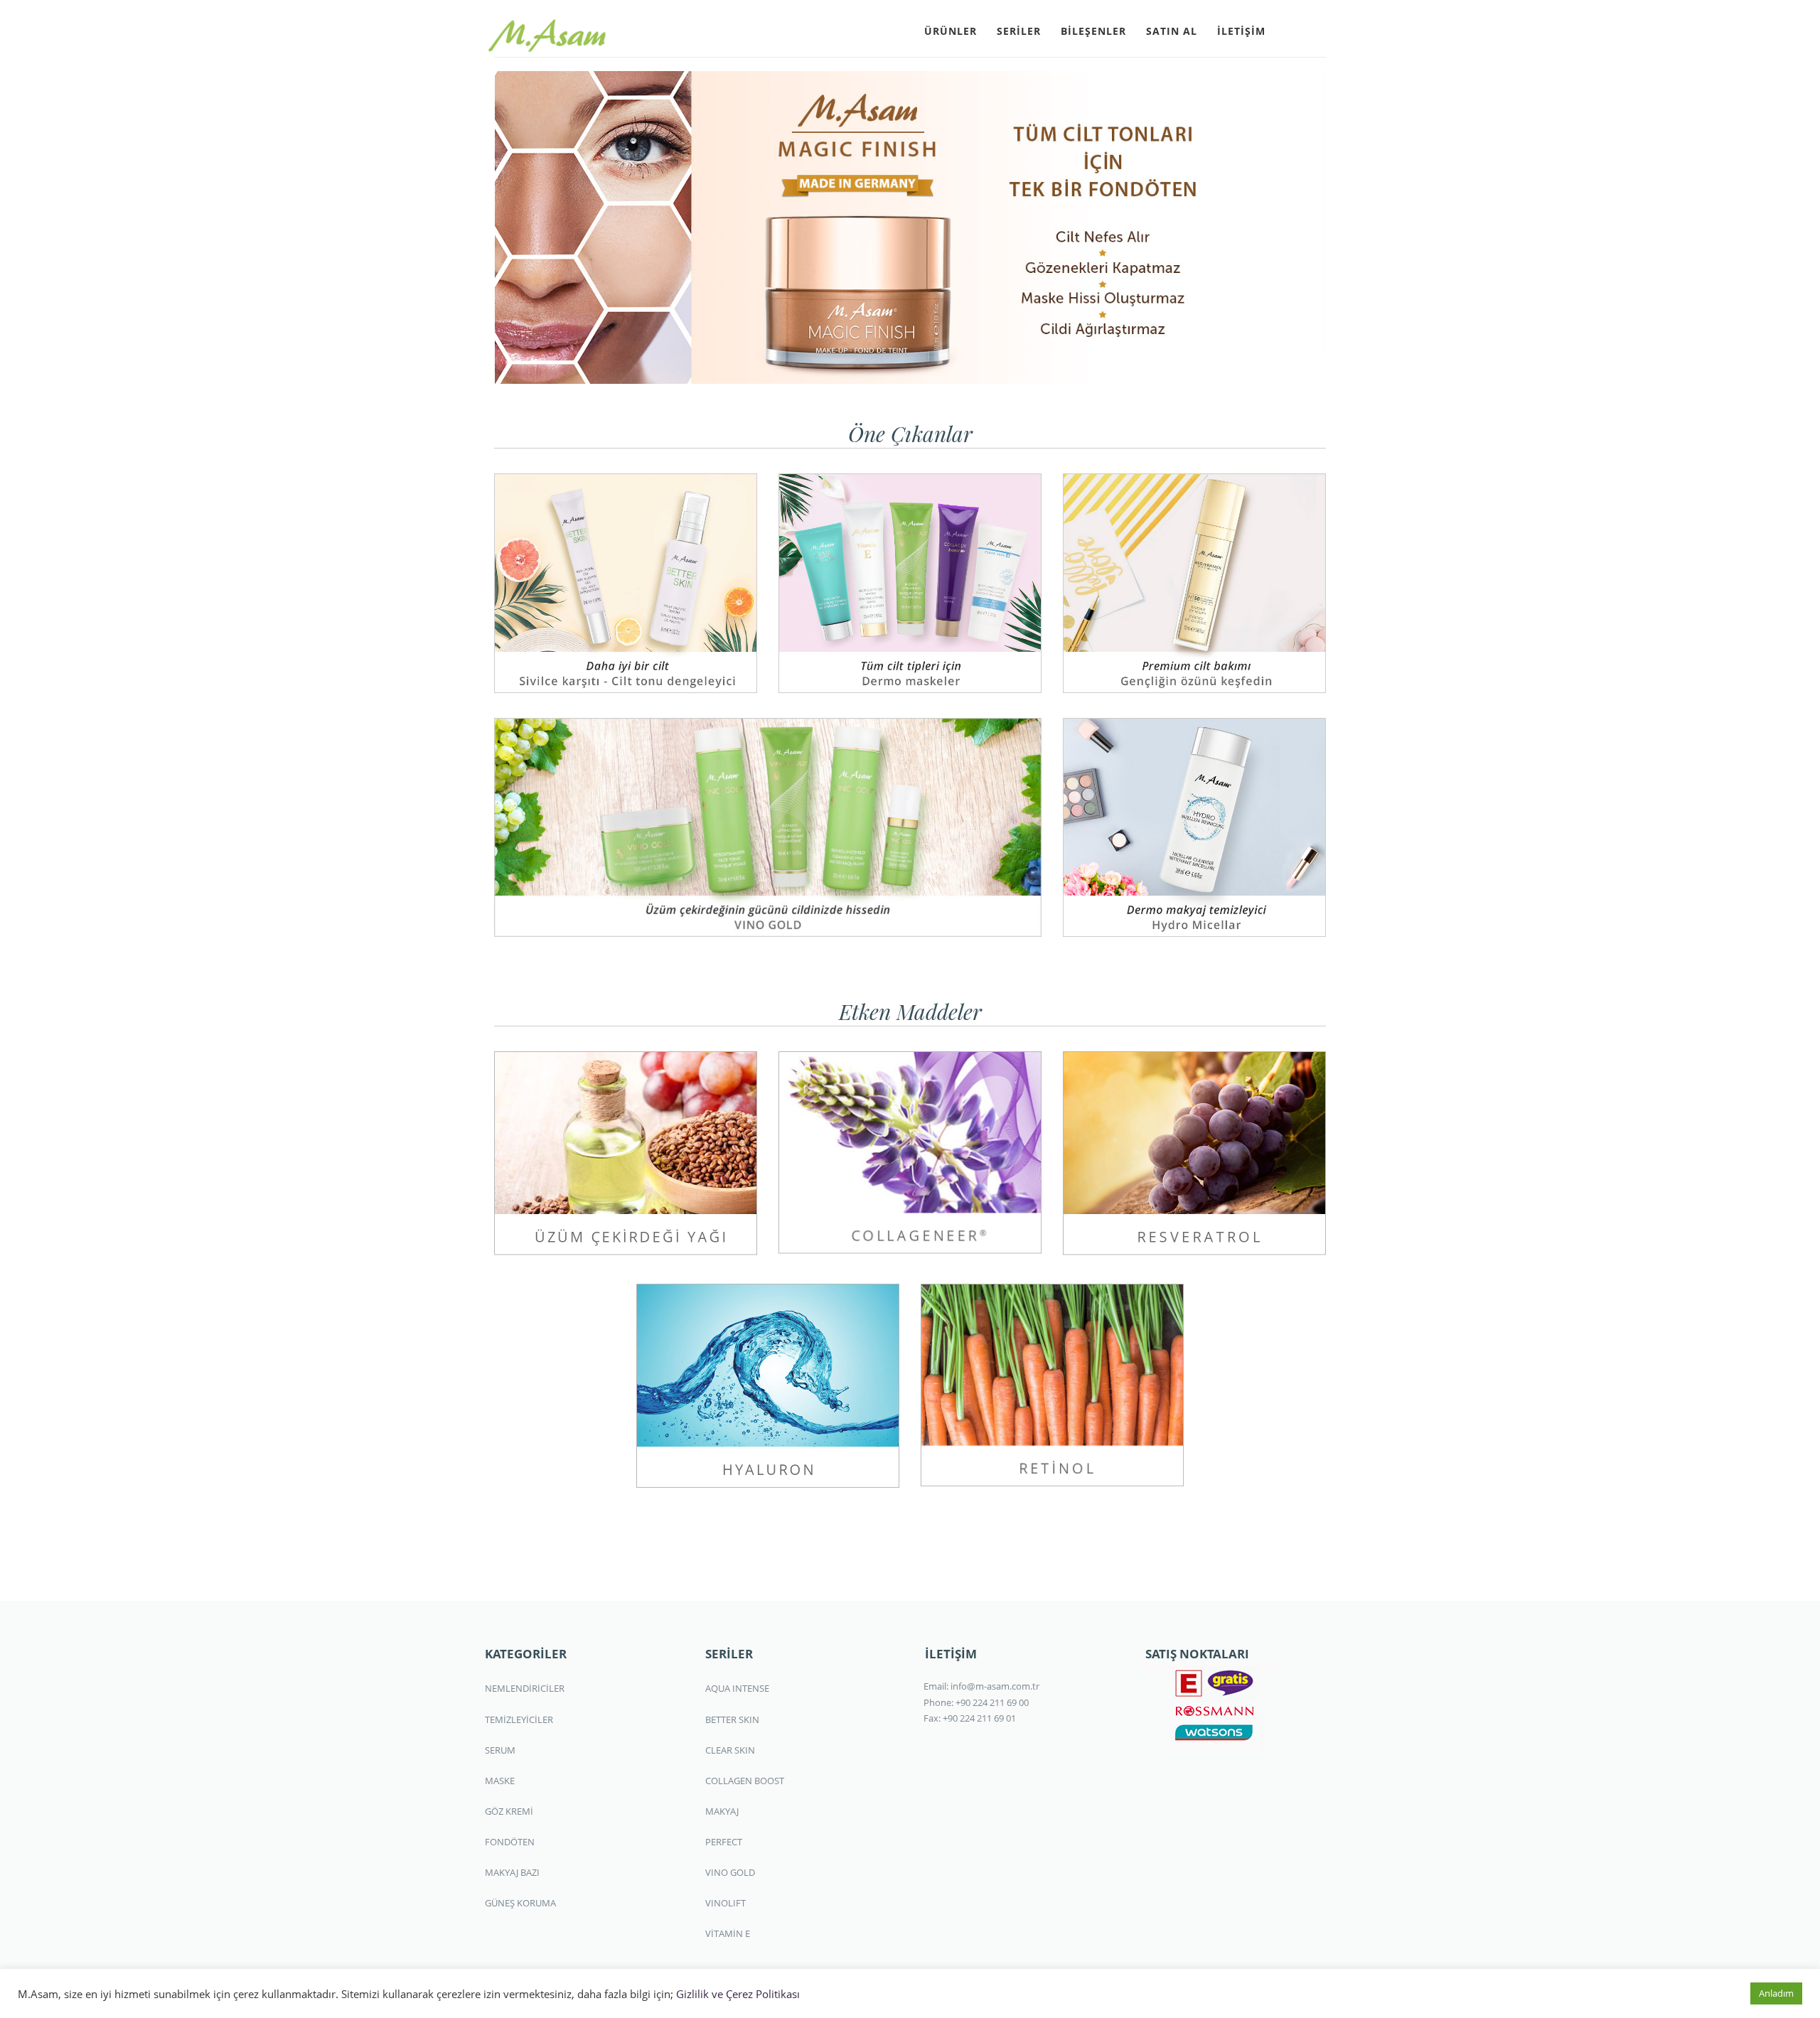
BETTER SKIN (732, 1719)
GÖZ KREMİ (509, 1811)
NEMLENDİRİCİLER (525, 1688)
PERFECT (724, 1842)
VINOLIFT (726, 1903)
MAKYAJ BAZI (512, 1872)
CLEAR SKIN (730, 1750)
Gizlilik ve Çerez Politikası (738, 1994)
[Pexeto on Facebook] (1288, 29)
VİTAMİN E (728, 1933)
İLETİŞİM (1241, 31)
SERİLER (1019, 31)
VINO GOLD (730, 1872)
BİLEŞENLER (1093, 31)
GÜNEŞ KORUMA (520, 1903)
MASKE (500, 1781)
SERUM (500, 1750)
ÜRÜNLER (951, 31)
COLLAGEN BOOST (745, 1781)
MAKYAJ (722, 1811)
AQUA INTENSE (737, 1688)
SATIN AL (1172, 31)
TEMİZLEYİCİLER (519, 1719)
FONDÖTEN (510, 1842)
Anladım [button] (1776, 1993)
